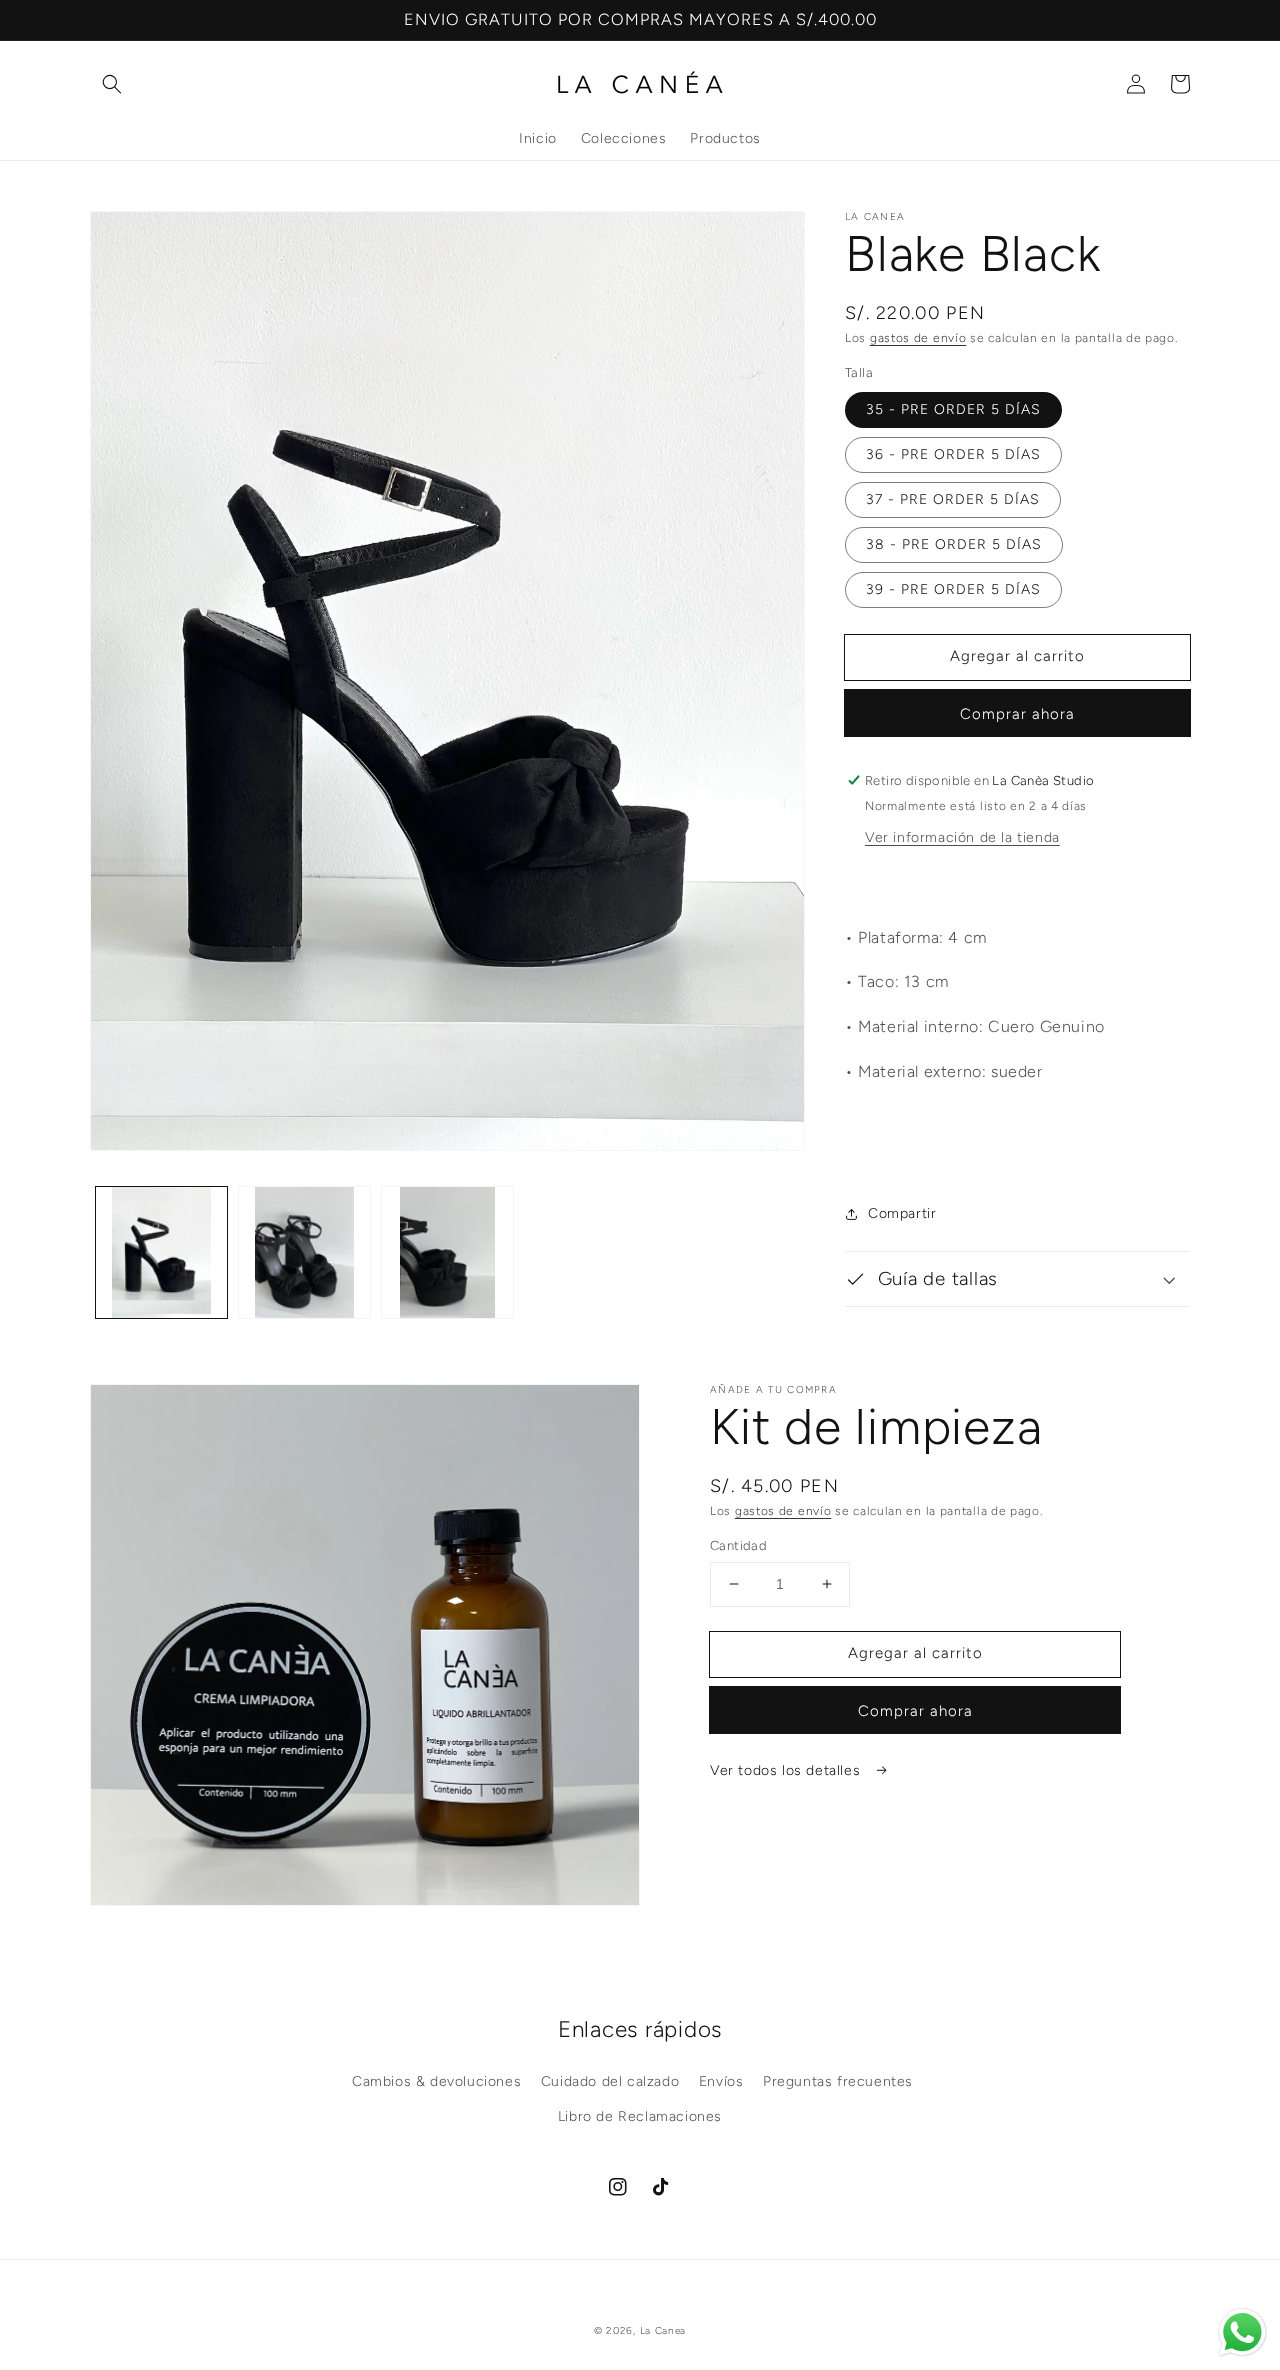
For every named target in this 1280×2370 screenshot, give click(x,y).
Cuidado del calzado (610, 2081)
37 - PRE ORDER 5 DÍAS (953, 499)
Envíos (721, 2081)
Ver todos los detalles (787, 1770)
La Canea (663, 2330)
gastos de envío (918, 338)
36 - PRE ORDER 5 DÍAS (953, 454)
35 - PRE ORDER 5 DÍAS (953, 409)
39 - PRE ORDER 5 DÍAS (953, 589)
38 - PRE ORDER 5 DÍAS (954, 544)
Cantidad (738, 1545)
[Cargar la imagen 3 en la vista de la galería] (447, 1252)
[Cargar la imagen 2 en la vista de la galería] (304, 1252)
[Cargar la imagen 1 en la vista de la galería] (161, 1252)
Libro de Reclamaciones (640, 2116)
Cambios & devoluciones (436, 2081)
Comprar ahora (1017, 714)
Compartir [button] (902, 1213)
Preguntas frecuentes (838, 2081)
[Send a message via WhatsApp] (1242, 2332)
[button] (112, 84)
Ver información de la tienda (962, 837)
